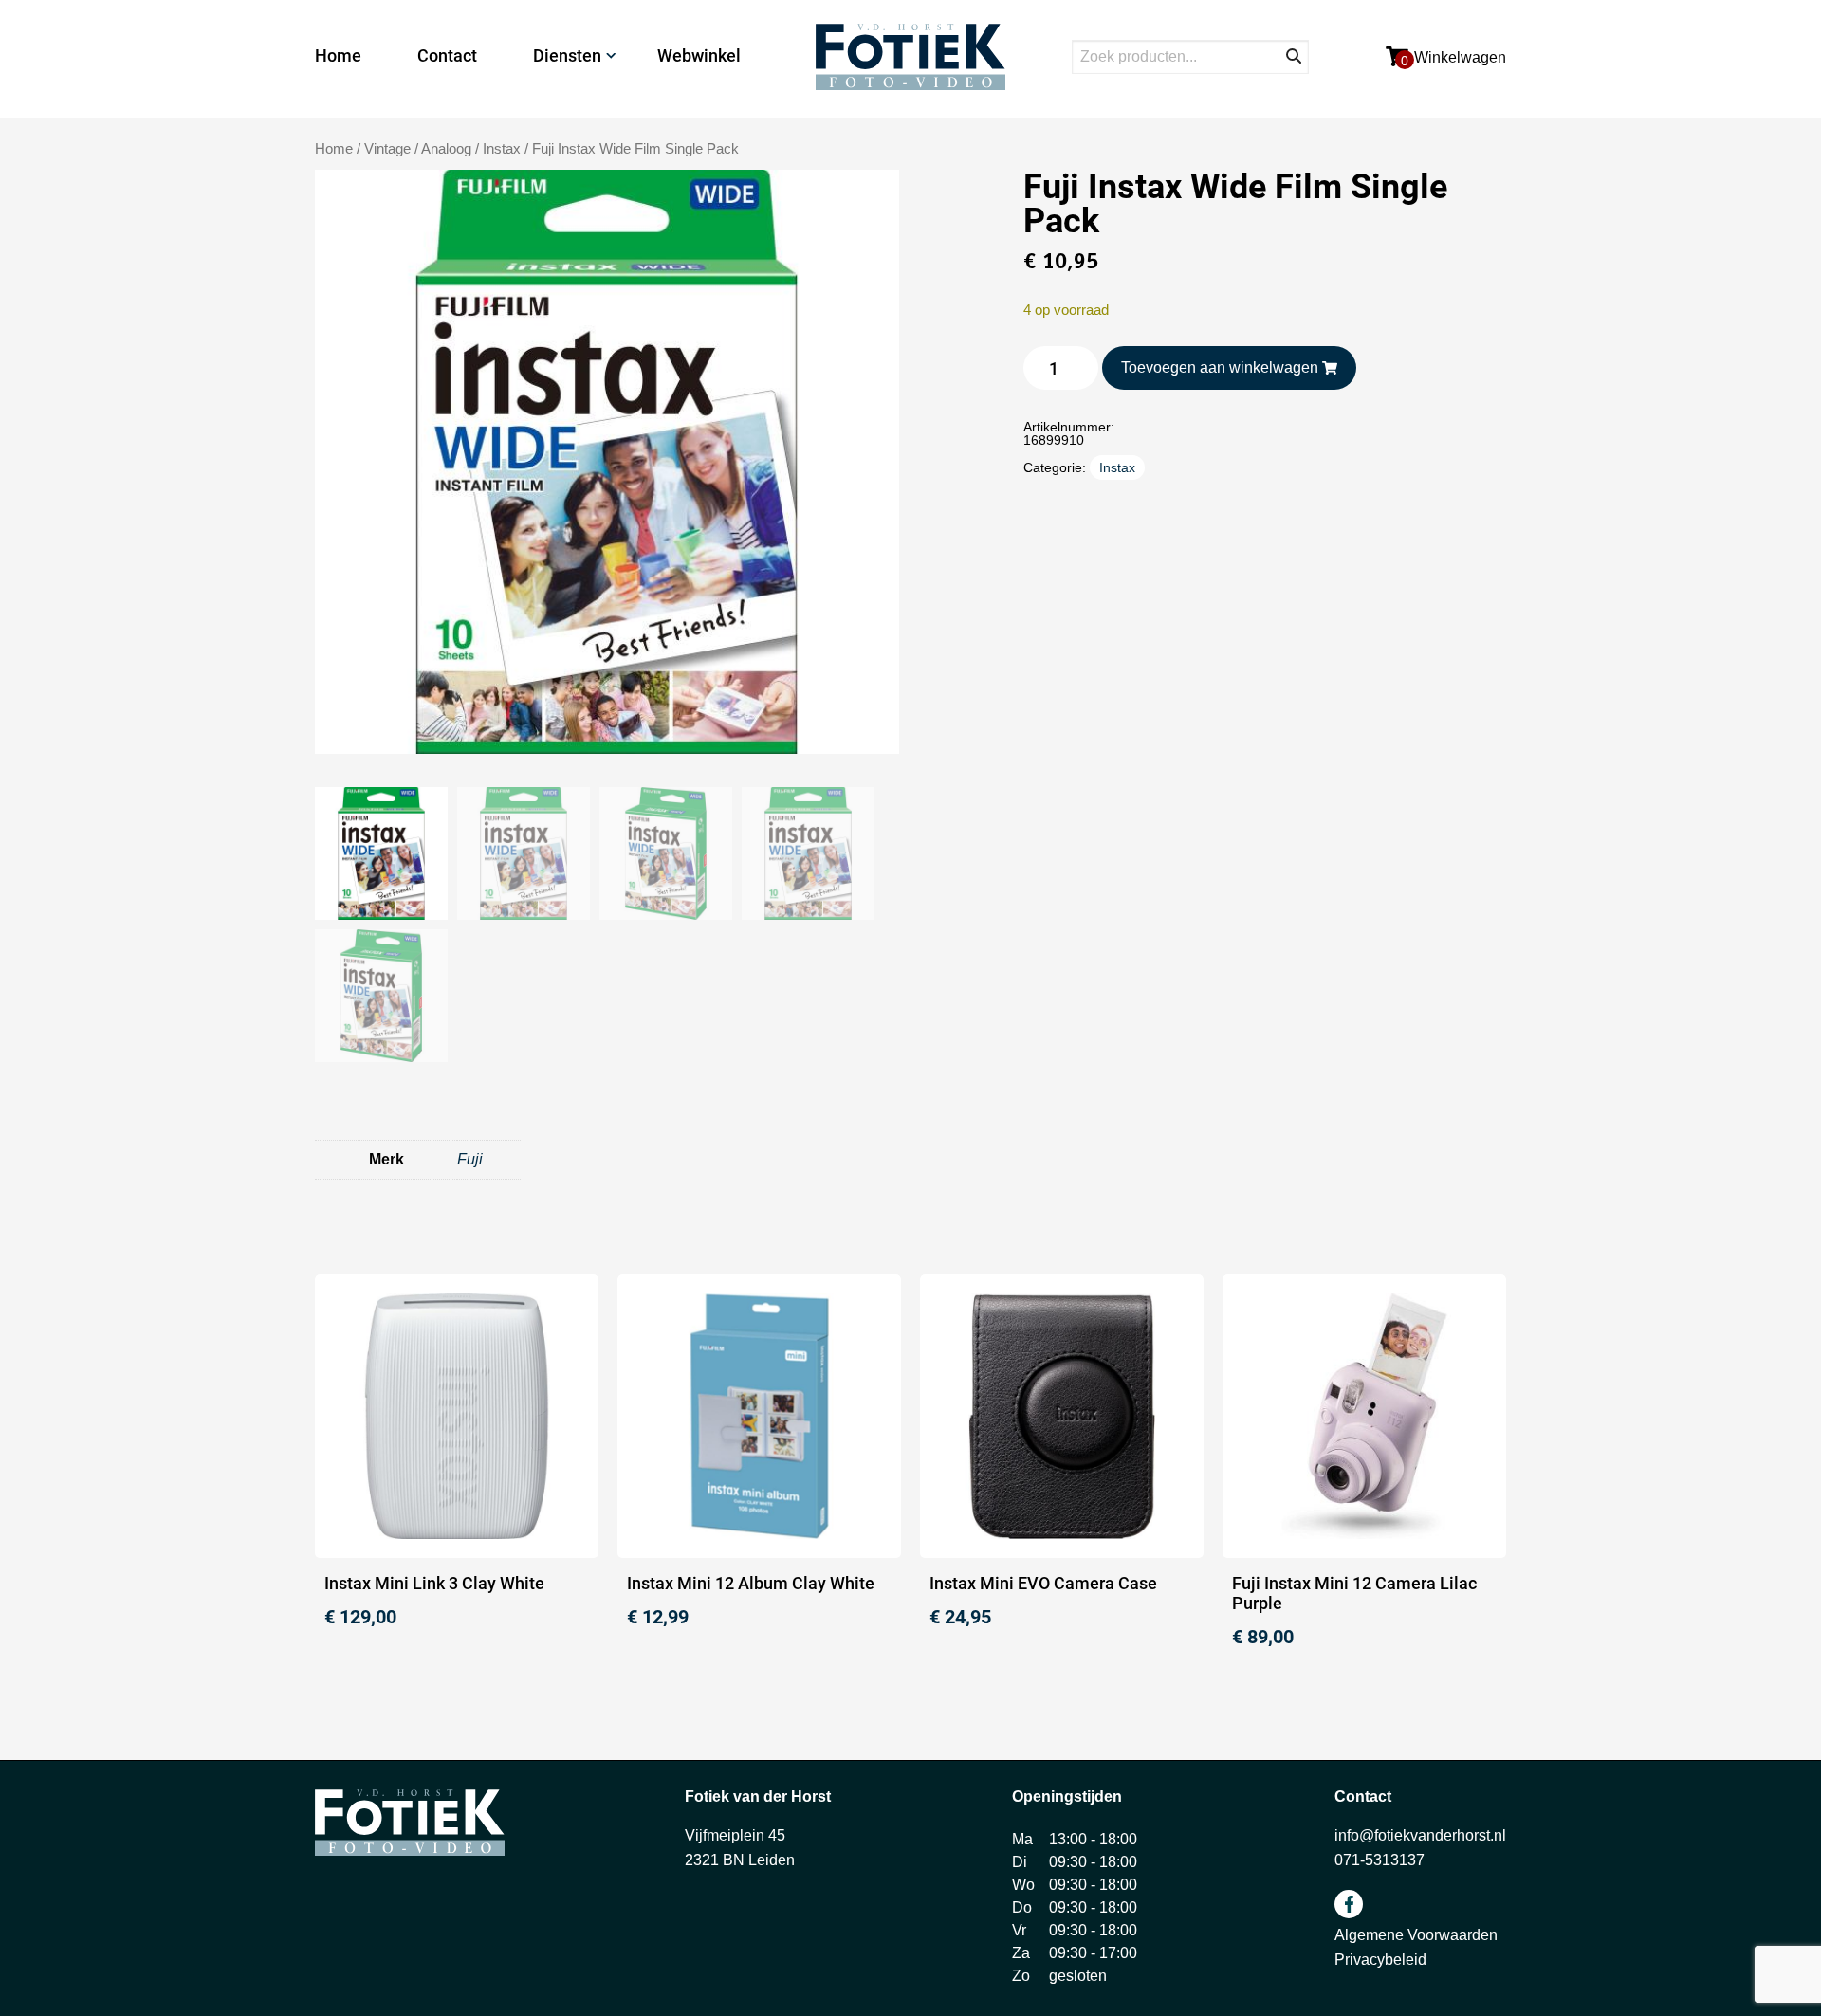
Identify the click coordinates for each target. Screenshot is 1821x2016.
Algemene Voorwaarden (1416, 1935)
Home (338, 55)
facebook (1349, 1904)
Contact (447, 55)
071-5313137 (1380, 1860)
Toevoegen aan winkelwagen (1220, 367)
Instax (502, 149)
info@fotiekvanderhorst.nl (1420, 1835)
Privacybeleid (1380, 1960)
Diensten (567, 55)
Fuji (470, 1159)
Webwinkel (699, 55)
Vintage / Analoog (418, 149)
